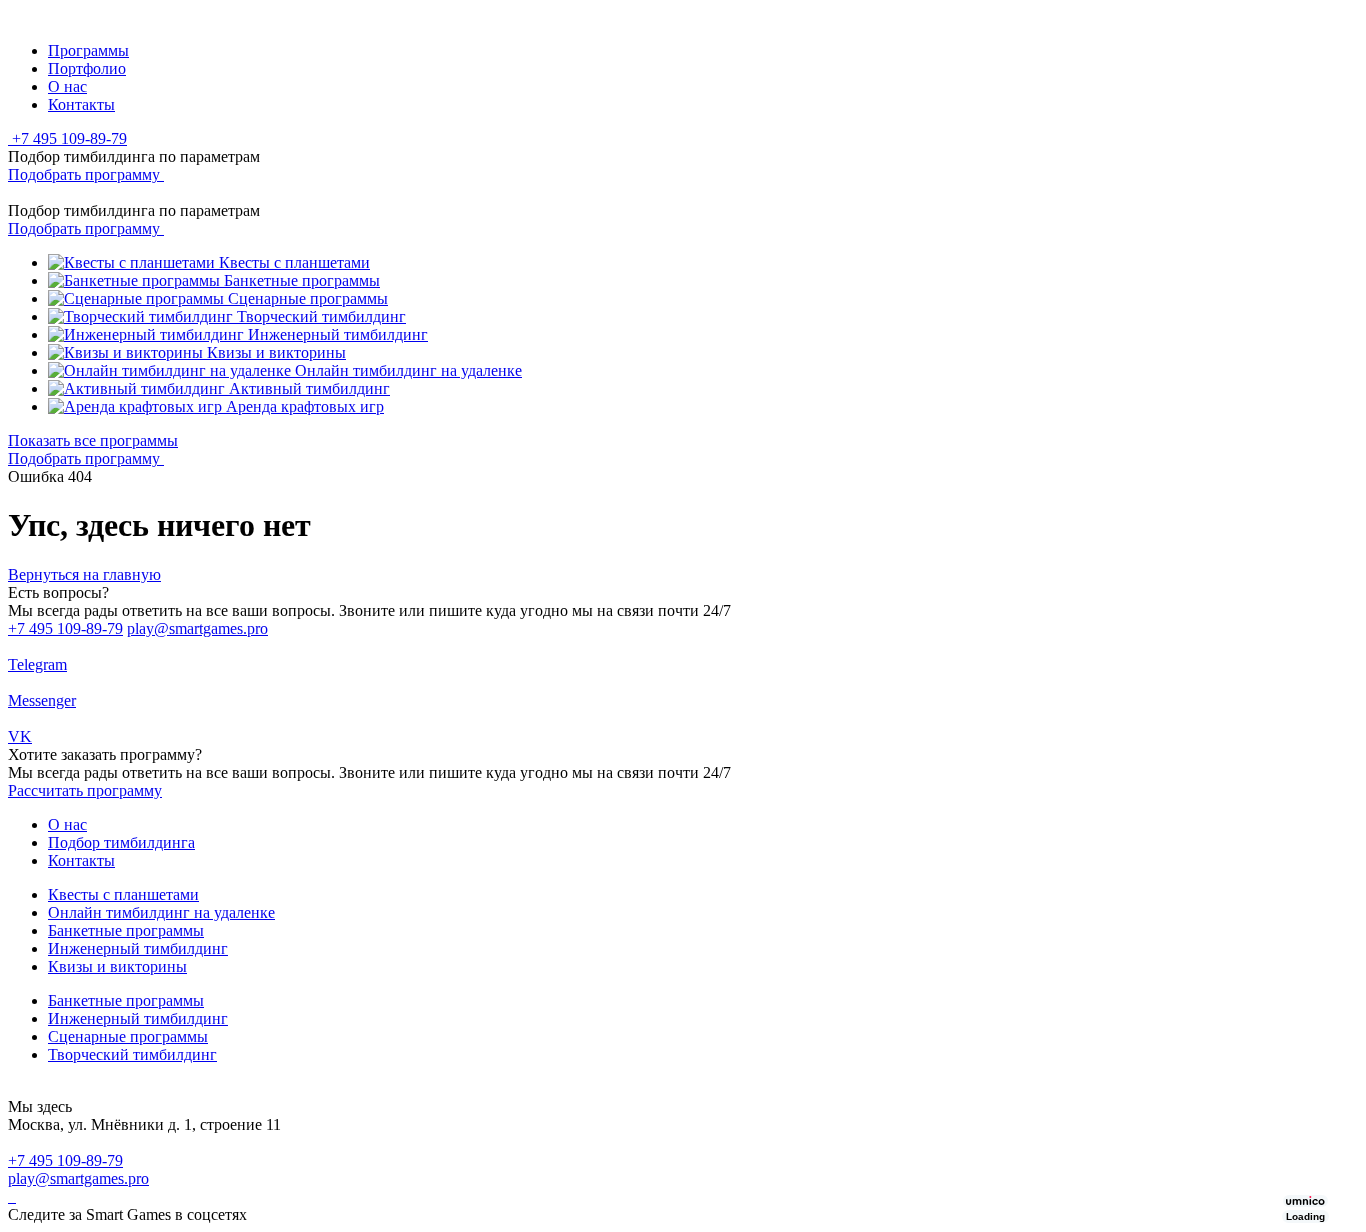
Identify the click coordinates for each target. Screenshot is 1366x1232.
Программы (88, 50)
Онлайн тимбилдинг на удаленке (161, 912)
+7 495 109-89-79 (65, 628)
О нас (67, 86)
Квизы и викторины (117, 966)
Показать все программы (93, 440)
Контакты (81, 104)
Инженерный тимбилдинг (138, 948)
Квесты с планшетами (123, 894)
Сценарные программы (128, 1036)
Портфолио (87, 68)
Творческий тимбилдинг (132, 1054)
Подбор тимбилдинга (121, 842)
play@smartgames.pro (197, 628)
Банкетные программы (126, 930)
